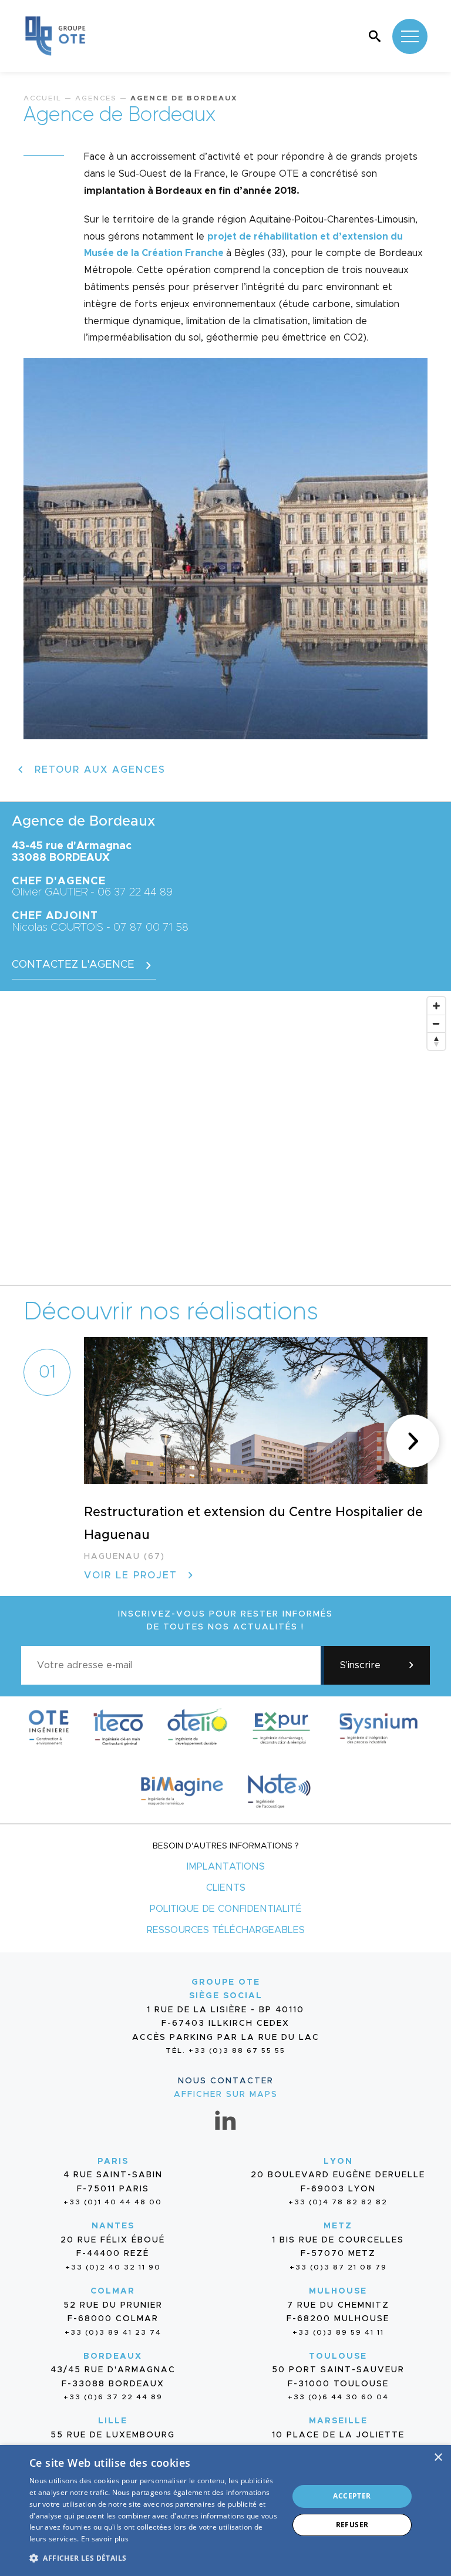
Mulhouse (338, 2291)
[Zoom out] (436, 1023)
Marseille (338, 2421)
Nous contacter (226, 2081)
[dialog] (225, 2511)
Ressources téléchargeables (226, 1930)
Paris (113, 2161)
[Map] (225, 1138)
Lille (113, 2421)
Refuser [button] (352, 2525)
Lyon (338, 2161)
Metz (338, 2226)
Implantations (226, 1867)
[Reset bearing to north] (436, 1041)
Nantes (113, 2226)
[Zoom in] (436, 1006)
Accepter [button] (352, 2496)
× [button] (438, 2458)
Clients (226, 1888)
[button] (413, 1441)
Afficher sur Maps (226, 2095)
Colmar (113, 2291)
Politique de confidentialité (226, 1909)
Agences (96, 98)
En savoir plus (105, 2539)
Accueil (43, 98)
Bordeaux (113, 2356)
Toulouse (338, 2356)
